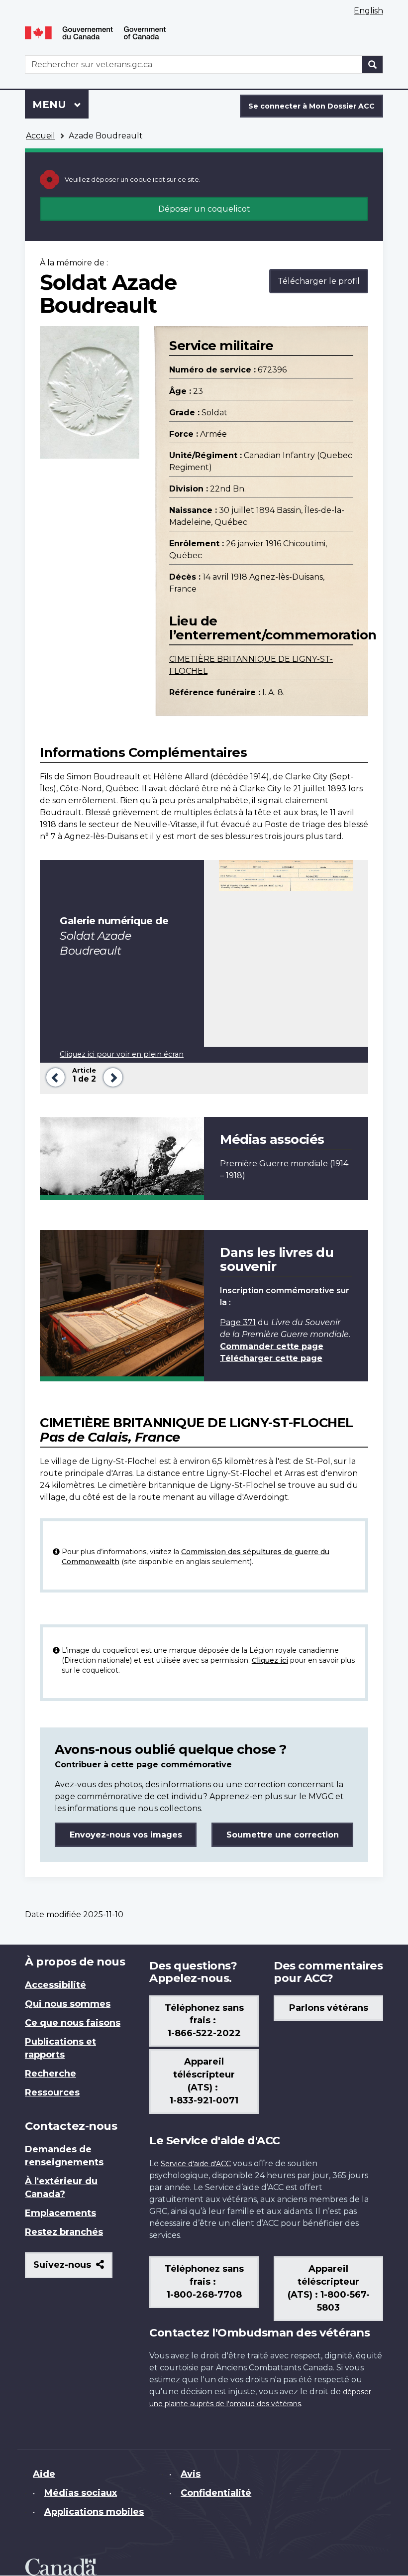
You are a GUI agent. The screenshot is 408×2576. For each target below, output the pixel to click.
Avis (191, 2474)
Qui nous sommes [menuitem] (68, 2004)
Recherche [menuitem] (51, 2074)
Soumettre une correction (283, 1835)
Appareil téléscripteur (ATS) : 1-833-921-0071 (204, 2081)
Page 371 (238, 1322)
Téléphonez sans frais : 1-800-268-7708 (204, 2282)
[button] (53, 1076)
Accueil (41, 136)
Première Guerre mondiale (274, 1164)
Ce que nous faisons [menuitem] (73, 2023)
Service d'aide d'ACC (196, 2164)
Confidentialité (216, 2493)
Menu (60, 105)
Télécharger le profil (319, 281)
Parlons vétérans (329, 2008)
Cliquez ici (270, 1660)
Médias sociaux (81, 2493)
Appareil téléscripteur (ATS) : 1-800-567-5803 (329, 2288)
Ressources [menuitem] (52, 2092)
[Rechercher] (373, 64)
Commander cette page (272, 1346)
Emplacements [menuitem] (60, 2213)
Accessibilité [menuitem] (55, 1985)
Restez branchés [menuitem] (64, 2232)
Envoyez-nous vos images (126, 1835)
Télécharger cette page (271, 1358)
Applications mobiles (94, 2512)
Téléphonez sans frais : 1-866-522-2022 (204, 2021)
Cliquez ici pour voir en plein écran (122, 1054)
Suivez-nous (73, 2269)
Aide (44, 2474)
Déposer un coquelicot (204, 209)
